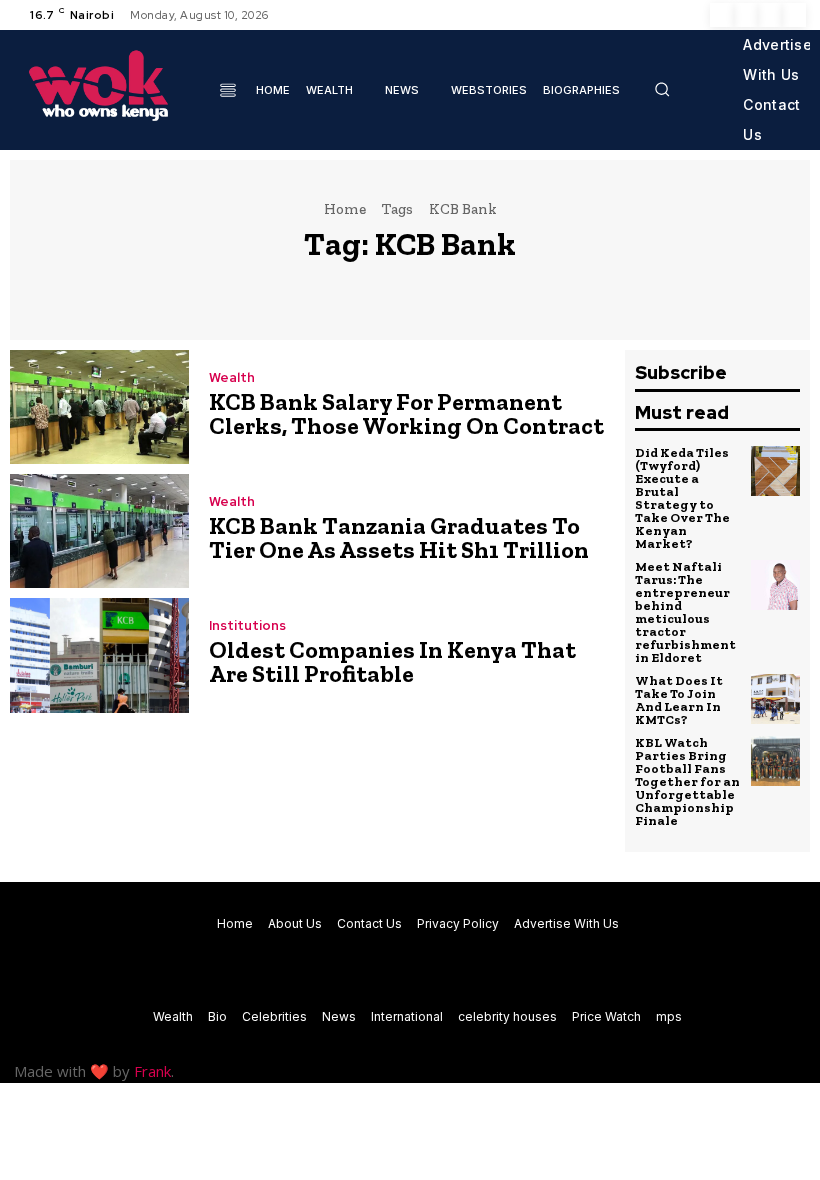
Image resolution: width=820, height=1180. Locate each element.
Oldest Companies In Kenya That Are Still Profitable (392, 661)
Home (345, 209)
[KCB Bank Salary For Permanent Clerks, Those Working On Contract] (99, 407)
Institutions (247, 625)
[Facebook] (722, 15)
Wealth (232, 377)
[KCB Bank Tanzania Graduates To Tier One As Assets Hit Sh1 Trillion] (99, 531)
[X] (770, 15)
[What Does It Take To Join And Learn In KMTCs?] (776, 699)
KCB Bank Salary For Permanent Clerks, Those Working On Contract (406, 413)
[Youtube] (794, 15)
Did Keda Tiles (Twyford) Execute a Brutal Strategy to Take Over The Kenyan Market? (682, 498)
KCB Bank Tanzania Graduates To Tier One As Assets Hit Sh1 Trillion (399, 537)
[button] (662, 89)
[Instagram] (746, 15)
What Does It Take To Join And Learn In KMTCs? (679, 700)
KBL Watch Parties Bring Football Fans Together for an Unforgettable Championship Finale (687, 781)
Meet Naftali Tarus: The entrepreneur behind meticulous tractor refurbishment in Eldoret (685, 612)
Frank (152, 1071)
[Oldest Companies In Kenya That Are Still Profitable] (99, 655)
